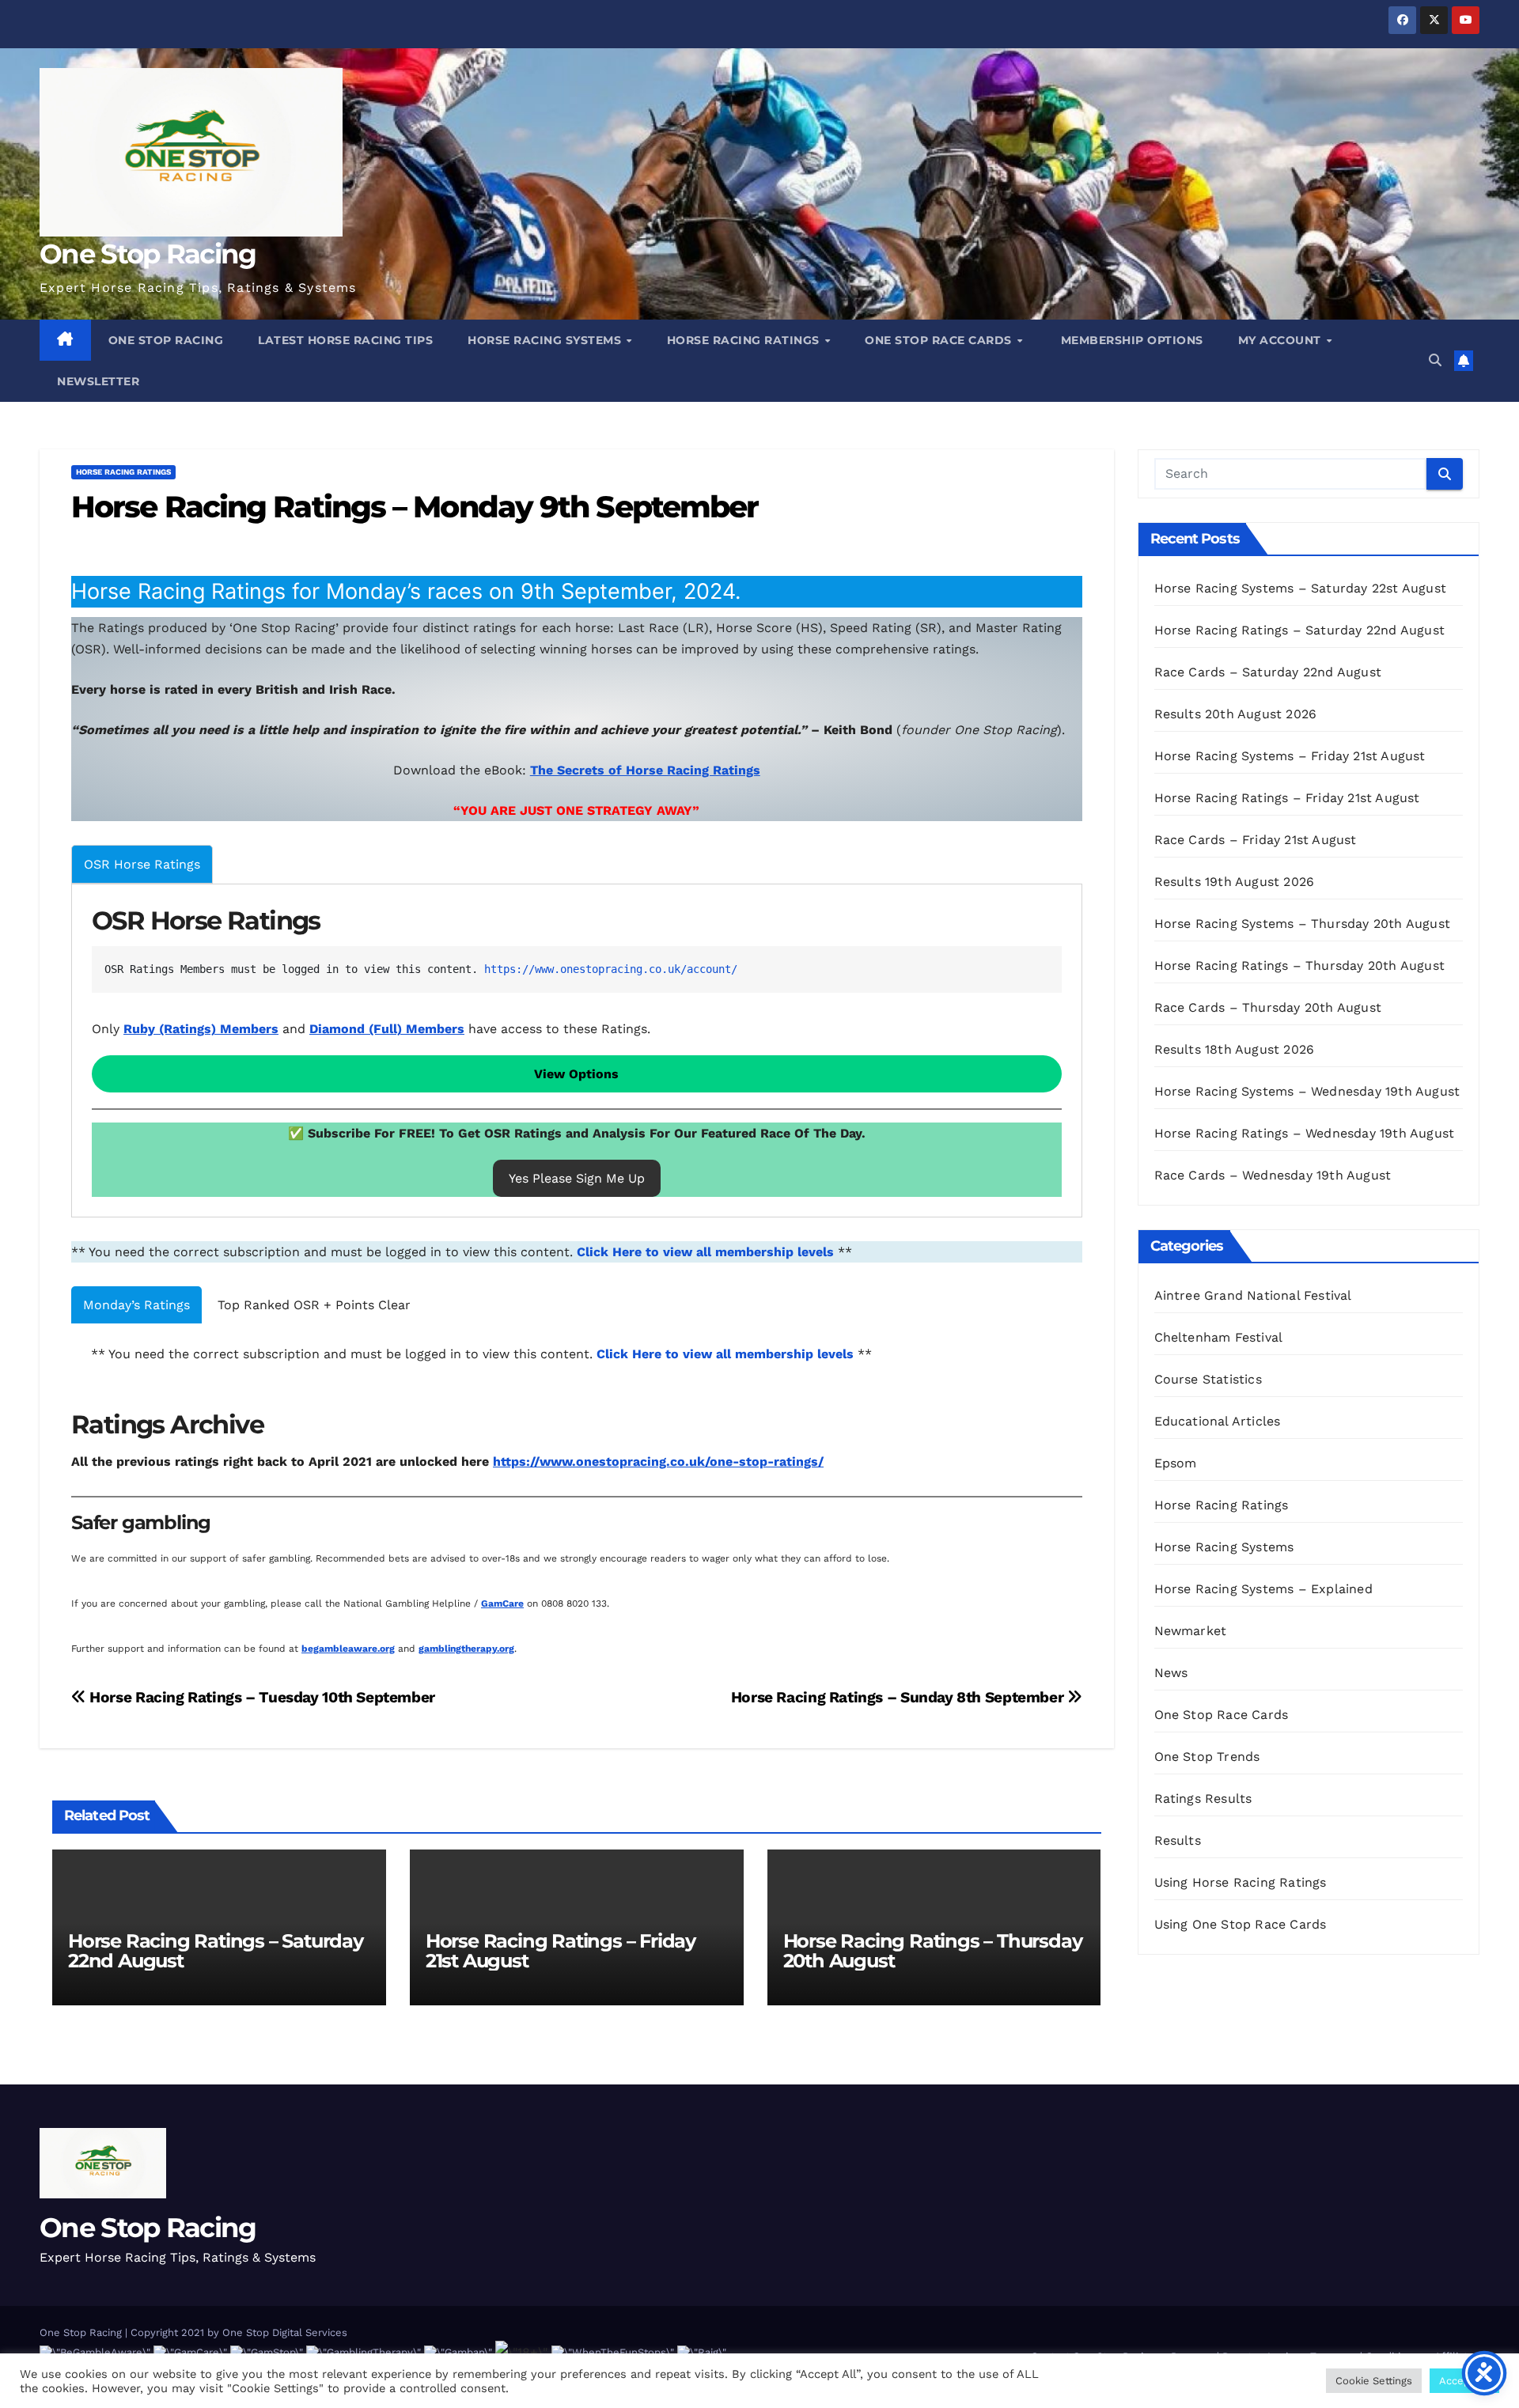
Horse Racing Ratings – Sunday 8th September (899, 1697)
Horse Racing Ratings (745, 340)
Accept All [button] (1464, 2381)
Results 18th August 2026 (1235, 1049)
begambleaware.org (348, 1649)
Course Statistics (1208, 1379)
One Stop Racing (148, 254)
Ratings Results (1203, 1798)
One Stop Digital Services (285, 2332)
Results (1178, 1840)
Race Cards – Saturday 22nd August (1268, 672)
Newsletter (98, 381)
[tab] (142, 864)
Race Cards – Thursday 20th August (1268, 1007)
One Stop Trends (1207, 1757)
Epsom (1176, 1463)
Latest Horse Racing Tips (345, 340)
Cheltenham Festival (1219, 1337)
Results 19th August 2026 (1235, 882)
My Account (1282, 340)
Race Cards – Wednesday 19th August (1273, 1175)
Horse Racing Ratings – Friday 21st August (561, 1951)
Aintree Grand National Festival (1253, 1295)
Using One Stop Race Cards (1241, 1924)
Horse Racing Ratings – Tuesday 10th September (261, 1697)
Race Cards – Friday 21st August (1256, 840)
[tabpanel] (577, 1051)
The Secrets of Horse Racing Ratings (645, 770)
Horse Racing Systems (546, 340)
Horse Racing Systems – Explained (1263, 1589)
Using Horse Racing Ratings (1241, 1882)
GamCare (502, 1603)
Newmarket (1191, 1631)
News (1171, 1673)
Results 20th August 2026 (1236, 714)
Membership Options (1130, 340)
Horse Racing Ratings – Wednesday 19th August (1305, 1133)
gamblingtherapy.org (466, 1649)
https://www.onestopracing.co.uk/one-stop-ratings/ (658, 1461)
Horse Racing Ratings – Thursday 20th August (933, 1951)
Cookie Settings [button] (1374, 2381)
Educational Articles (1218, 1421)
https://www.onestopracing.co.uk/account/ (611, 969)
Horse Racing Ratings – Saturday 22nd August (216, 1951)
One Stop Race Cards (940, 340)
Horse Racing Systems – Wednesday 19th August (1307, 1091)
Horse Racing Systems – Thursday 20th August (1303, 924)
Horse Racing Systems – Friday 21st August (1290, 756)
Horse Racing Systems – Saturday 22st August (1301, 588)
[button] (1435, 360)
